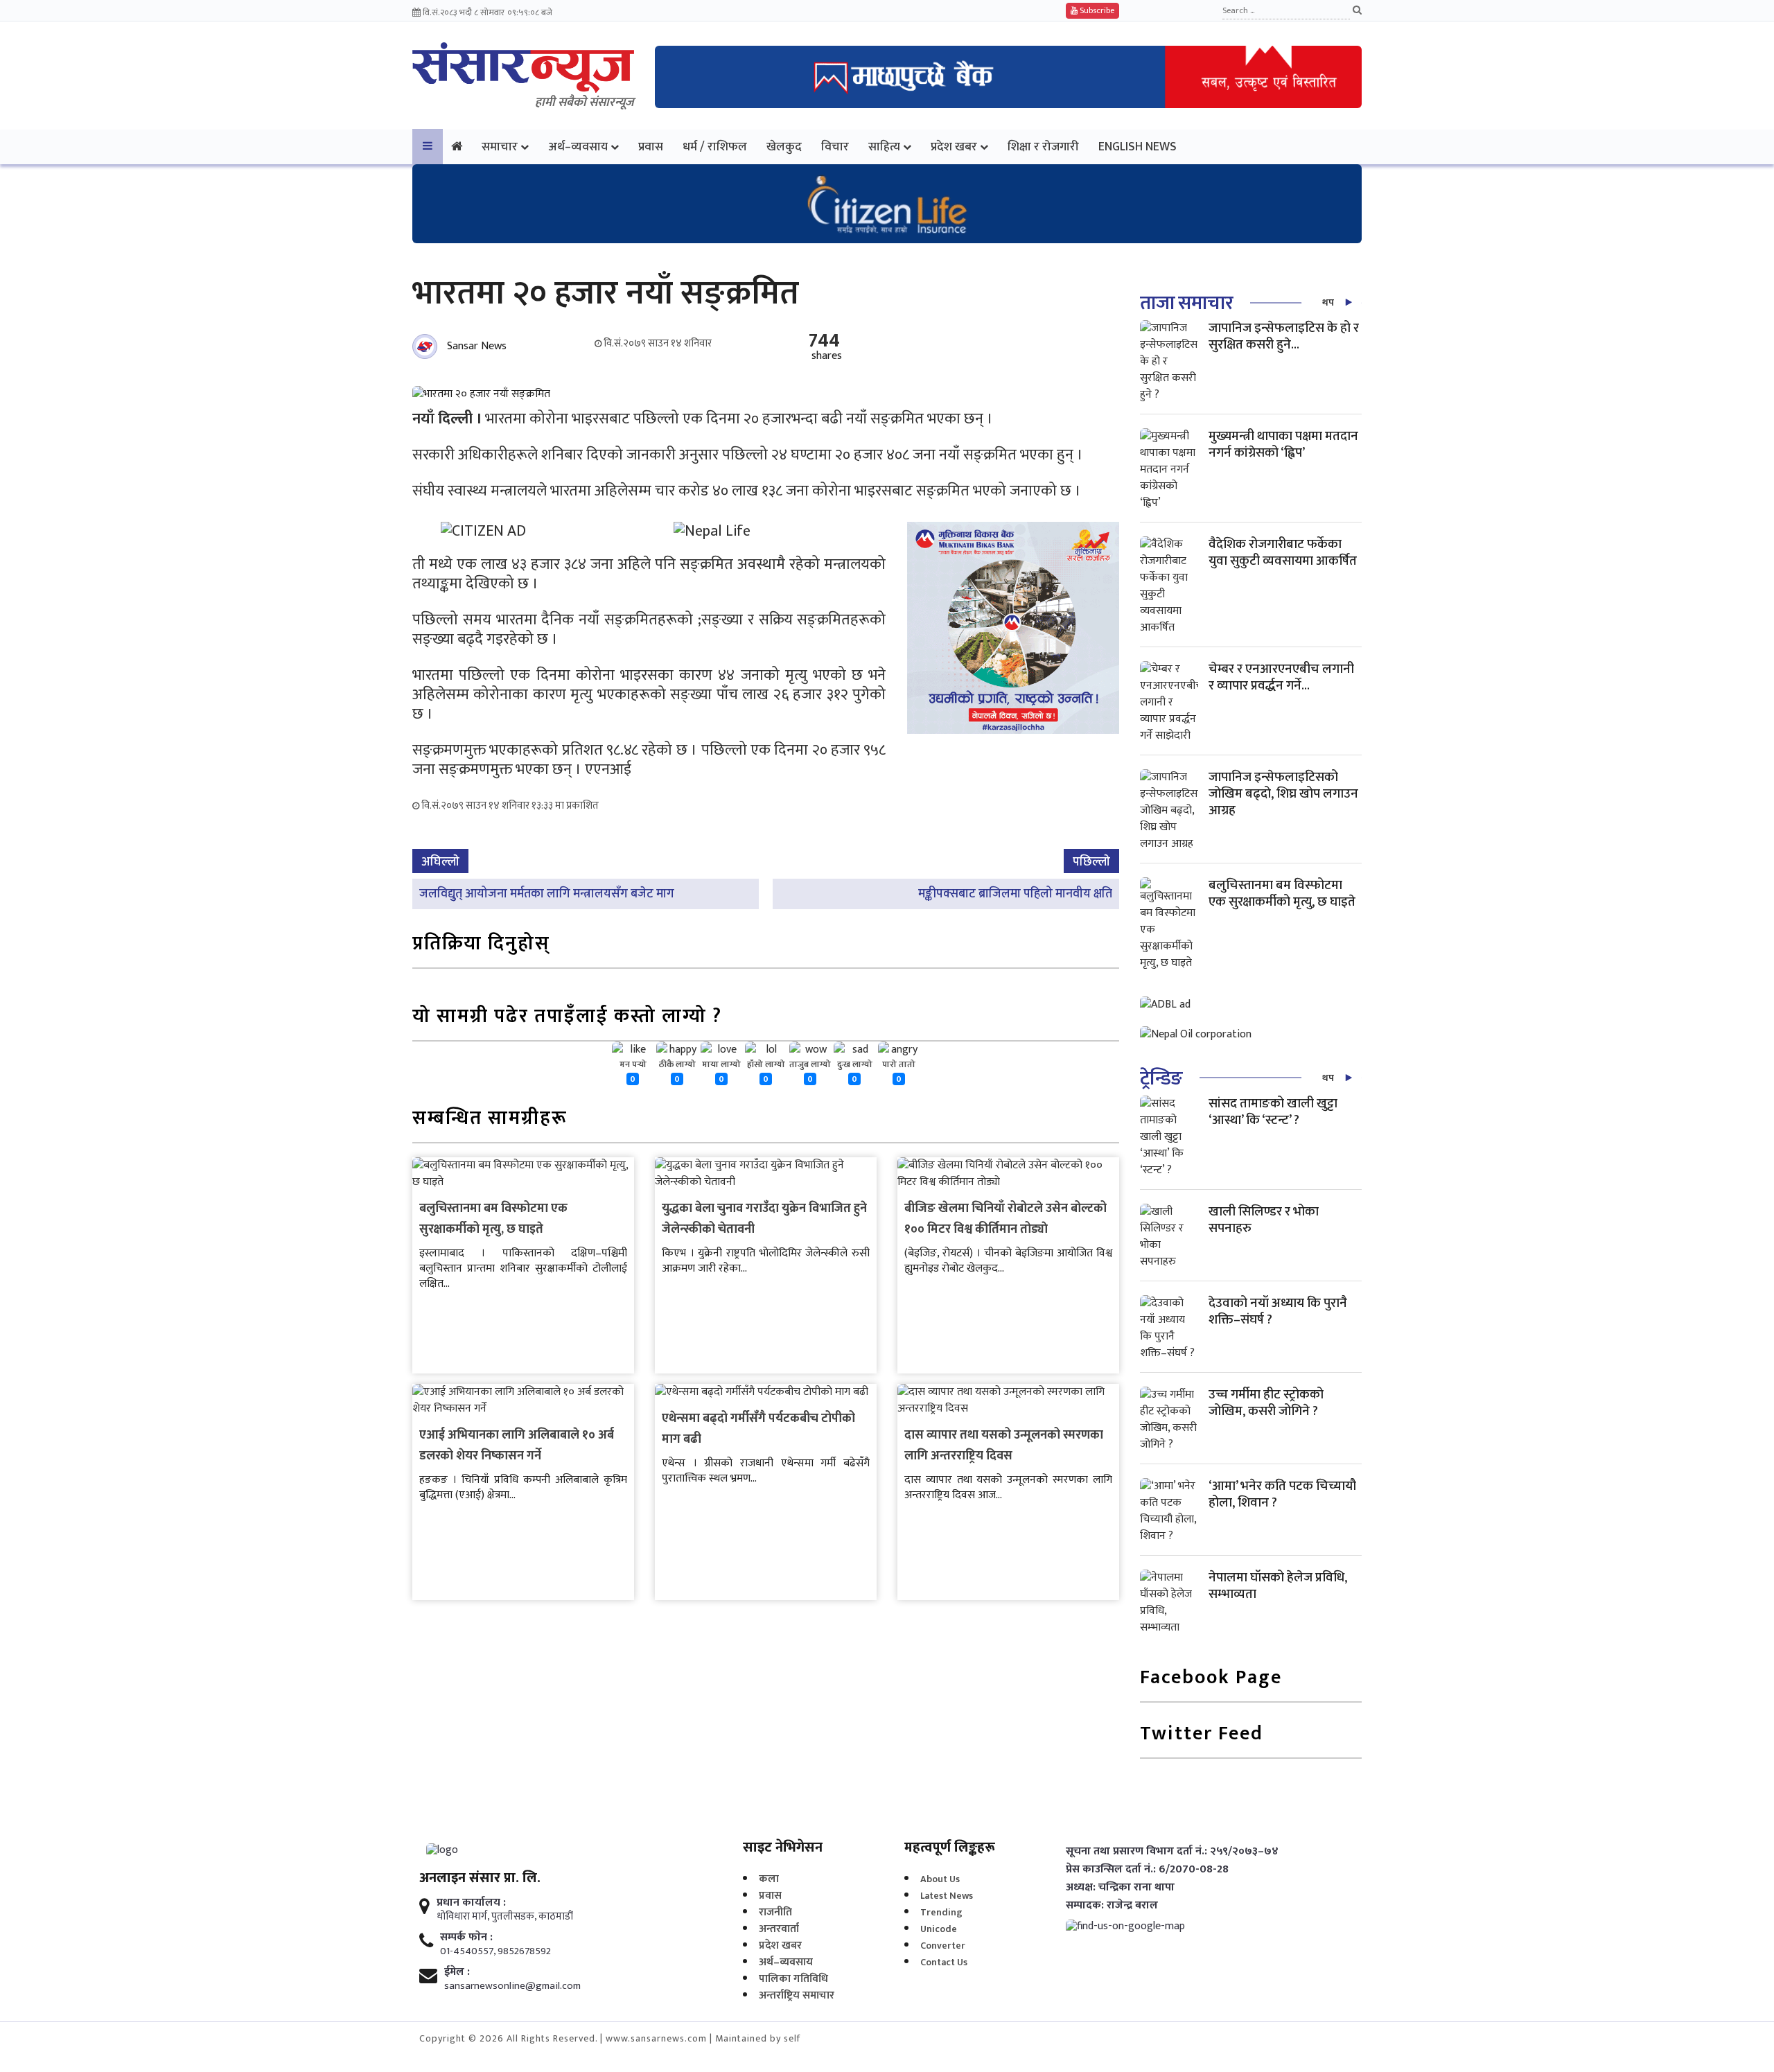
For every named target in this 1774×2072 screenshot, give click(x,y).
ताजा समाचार (1186, 303)
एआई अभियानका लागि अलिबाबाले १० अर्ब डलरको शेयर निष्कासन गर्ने (517, 1446)
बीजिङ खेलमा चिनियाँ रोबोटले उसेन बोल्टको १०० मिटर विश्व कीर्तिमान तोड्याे (1005, 1219)
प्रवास (651, 147)
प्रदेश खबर (954, 147)
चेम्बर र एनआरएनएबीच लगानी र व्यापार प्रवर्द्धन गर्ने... (1281, 677)
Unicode (939, 1929)
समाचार (500, 147)
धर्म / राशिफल (715, 147)
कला (769, 1879)
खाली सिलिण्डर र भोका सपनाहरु (1264, 1220)
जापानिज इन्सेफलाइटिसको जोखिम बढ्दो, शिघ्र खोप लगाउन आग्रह (1283, 794)
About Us (940, 1879)
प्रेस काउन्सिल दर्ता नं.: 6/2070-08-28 (1147, 1870)
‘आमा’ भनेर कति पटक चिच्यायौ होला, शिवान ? (1282, 1494)
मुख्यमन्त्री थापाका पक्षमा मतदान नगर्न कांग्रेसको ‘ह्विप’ (1283, 445)
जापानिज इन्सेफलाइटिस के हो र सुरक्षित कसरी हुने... (1284, 336)
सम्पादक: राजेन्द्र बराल (1112, 1906)
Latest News (947, 1896)
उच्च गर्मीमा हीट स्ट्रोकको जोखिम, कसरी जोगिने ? (1266, 1403)
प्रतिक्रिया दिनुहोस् (481, 945)
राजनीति (775, 1912)
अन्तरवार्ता (779, 1929)
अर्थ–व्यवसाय (578, 147)
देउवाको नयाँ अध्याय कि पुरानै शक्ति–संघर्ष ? (1278, 1311)
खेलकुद (784, 147)
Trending (941, 1912)
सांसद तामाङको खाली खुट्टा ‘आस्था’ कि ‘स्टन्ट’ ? (1273, 1112)
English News (1138, 147)
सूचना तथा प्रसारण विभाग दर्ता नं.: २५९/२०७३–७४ (1172, 1852)
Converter (943, 1946)
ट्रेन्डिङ (1161, 1079)
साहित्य (884, 147)
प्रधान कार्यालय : (471, 1903)
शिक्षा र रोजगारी (1043, 147)
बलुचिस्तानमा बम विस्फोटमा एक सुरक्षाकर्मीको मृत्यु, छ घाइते (493, 1219)
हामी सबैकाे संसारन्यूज (585, 103)
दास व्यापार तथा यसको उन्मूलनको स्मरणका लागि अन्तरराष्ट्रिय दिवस (1004, 1446)
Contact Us (944, 1962)
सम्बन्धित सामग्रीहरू (490, 1120)
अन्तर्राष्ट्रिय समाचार (797, 1995)
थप (1328, 302)
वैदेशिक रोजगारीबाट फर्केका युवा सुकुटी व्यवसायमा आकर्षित (1283, 553)
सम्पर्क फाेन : (466, 1938)
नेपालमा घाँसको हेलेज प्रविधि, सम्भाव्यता (1278, 1586)
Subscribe (1096, 10)
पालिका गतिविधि (793, 1979)
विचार (835, 147)
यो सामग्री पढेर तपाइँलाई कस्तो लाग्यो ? (567, 1018)
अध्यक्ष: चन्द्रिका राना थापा (1120, 1888)
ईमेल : (457, 1972)
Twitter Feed (1202, 1735)
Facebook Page (1211, 1679)
